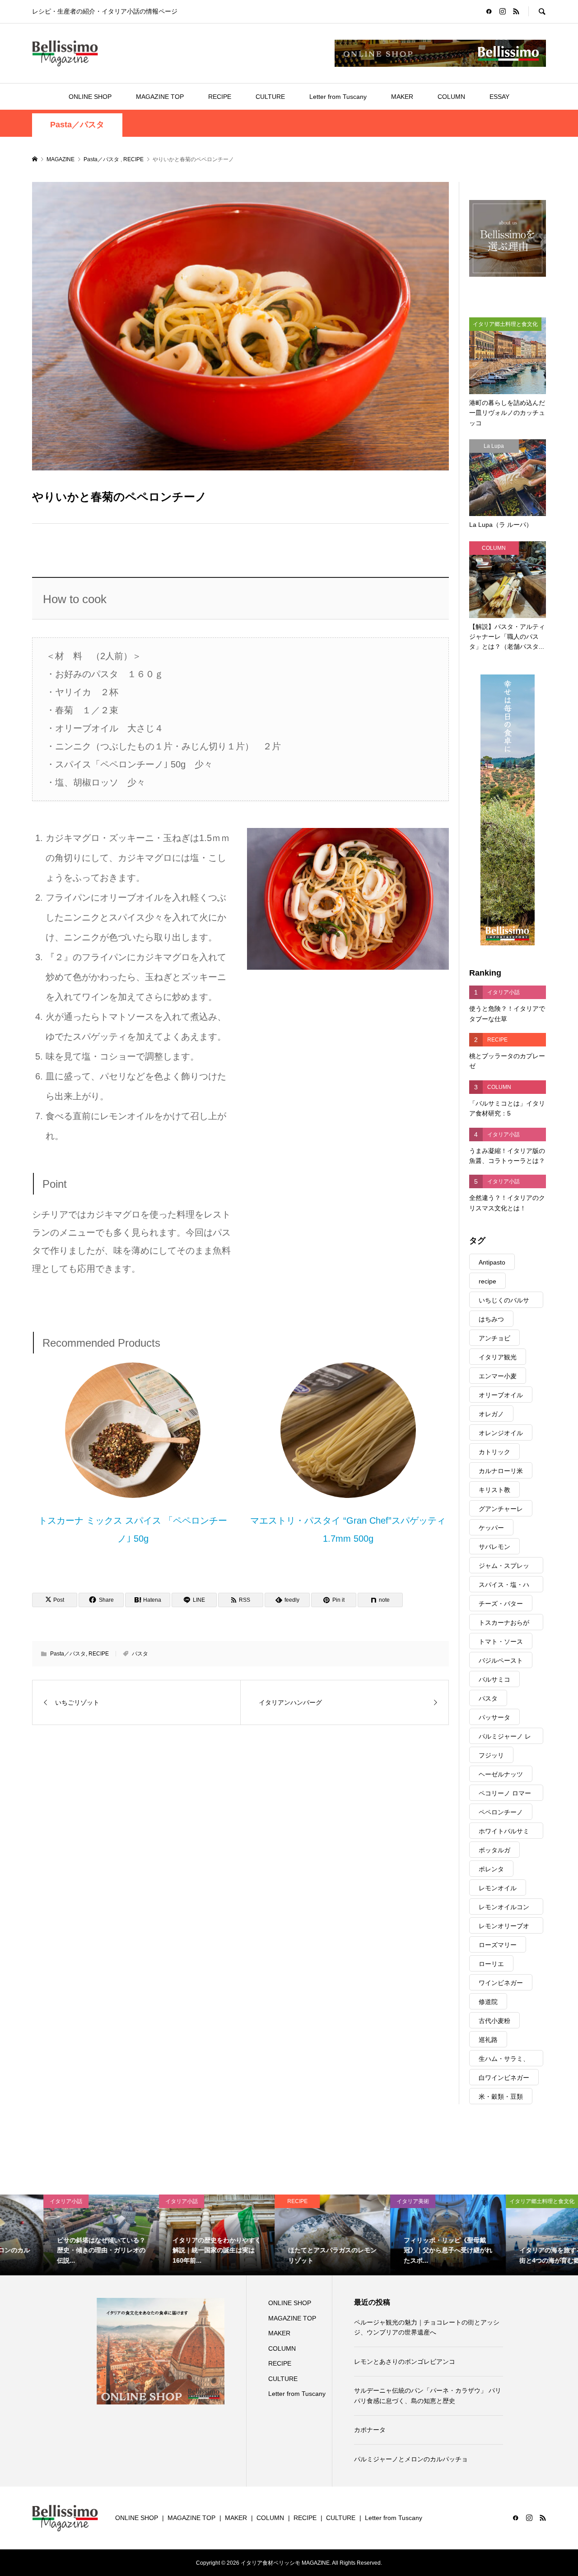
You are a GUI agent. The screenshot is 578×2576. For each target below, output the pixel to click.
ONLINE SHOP (90, 97)
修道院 (488, 2002)
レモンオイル (498, 1888)
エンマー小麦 (498, 1376)
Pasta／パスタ (77, 125)
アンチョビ (494, 1338)
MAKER (402, 97)
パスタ (140, 1654)
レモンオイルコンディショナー (504, 1909)
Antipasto (492, 1262)
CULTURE (270, 97)
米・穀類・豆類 (501, 2097)
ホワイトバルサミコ (504, 1833)
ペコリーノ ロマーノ (505, 1795)
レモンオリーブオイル (504, 1928)
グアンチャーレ (501, 1509)
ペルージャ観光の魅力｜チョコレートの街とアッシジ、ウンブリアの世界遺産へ (427, 2327)
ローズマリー (498, 1945)
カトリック (494, 1452)
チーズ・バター (501, 1604)
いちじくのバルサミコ (504, 1302)
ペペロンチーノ (501, 1812)
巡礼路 (488, 2040)
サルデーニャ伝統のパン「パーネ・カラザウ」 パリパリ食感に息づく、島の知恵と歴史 (428, 2395)
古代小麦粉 (494, 2021)
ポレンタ (491, 1869)
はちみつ (491, 1319)
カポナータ (370, 2430)
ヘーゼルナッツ (501, 1774)
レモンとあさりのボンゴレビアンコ (405, 2362)
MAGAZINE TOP (160, 97)
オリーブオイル (501, 1395)
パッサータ (494, 1717)
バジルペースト (501, 1660)
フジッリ (491, 1755)
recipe (487, 1281)
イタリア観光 (498, 1357)
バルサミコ (494, 1679)
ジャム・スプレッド (504, 1568)
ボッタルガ (494, 1850)
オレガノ (491, 1414)
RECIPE (220, 97)
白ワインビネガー (504, 2078)
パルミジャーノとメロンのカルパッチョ (411, 2459)
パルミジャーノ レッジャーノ (505, 1738)
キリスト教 (494, 1490)
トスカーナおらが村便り (504, 1625)
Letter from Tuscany (338, 97)
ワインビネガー (501, 1983)
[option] (58, 2235)
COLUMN (451, 97)
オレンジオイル (501, 1433)
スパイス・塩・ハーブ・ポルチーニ (504, 1587)
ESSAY (499, 97)
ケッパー (491, 1528)
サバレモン (494, 1547)
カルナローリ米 (501, 1471)
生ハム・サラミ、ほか (504, 2061)
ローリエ (491, 1964)
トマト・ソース (501, 1641)
